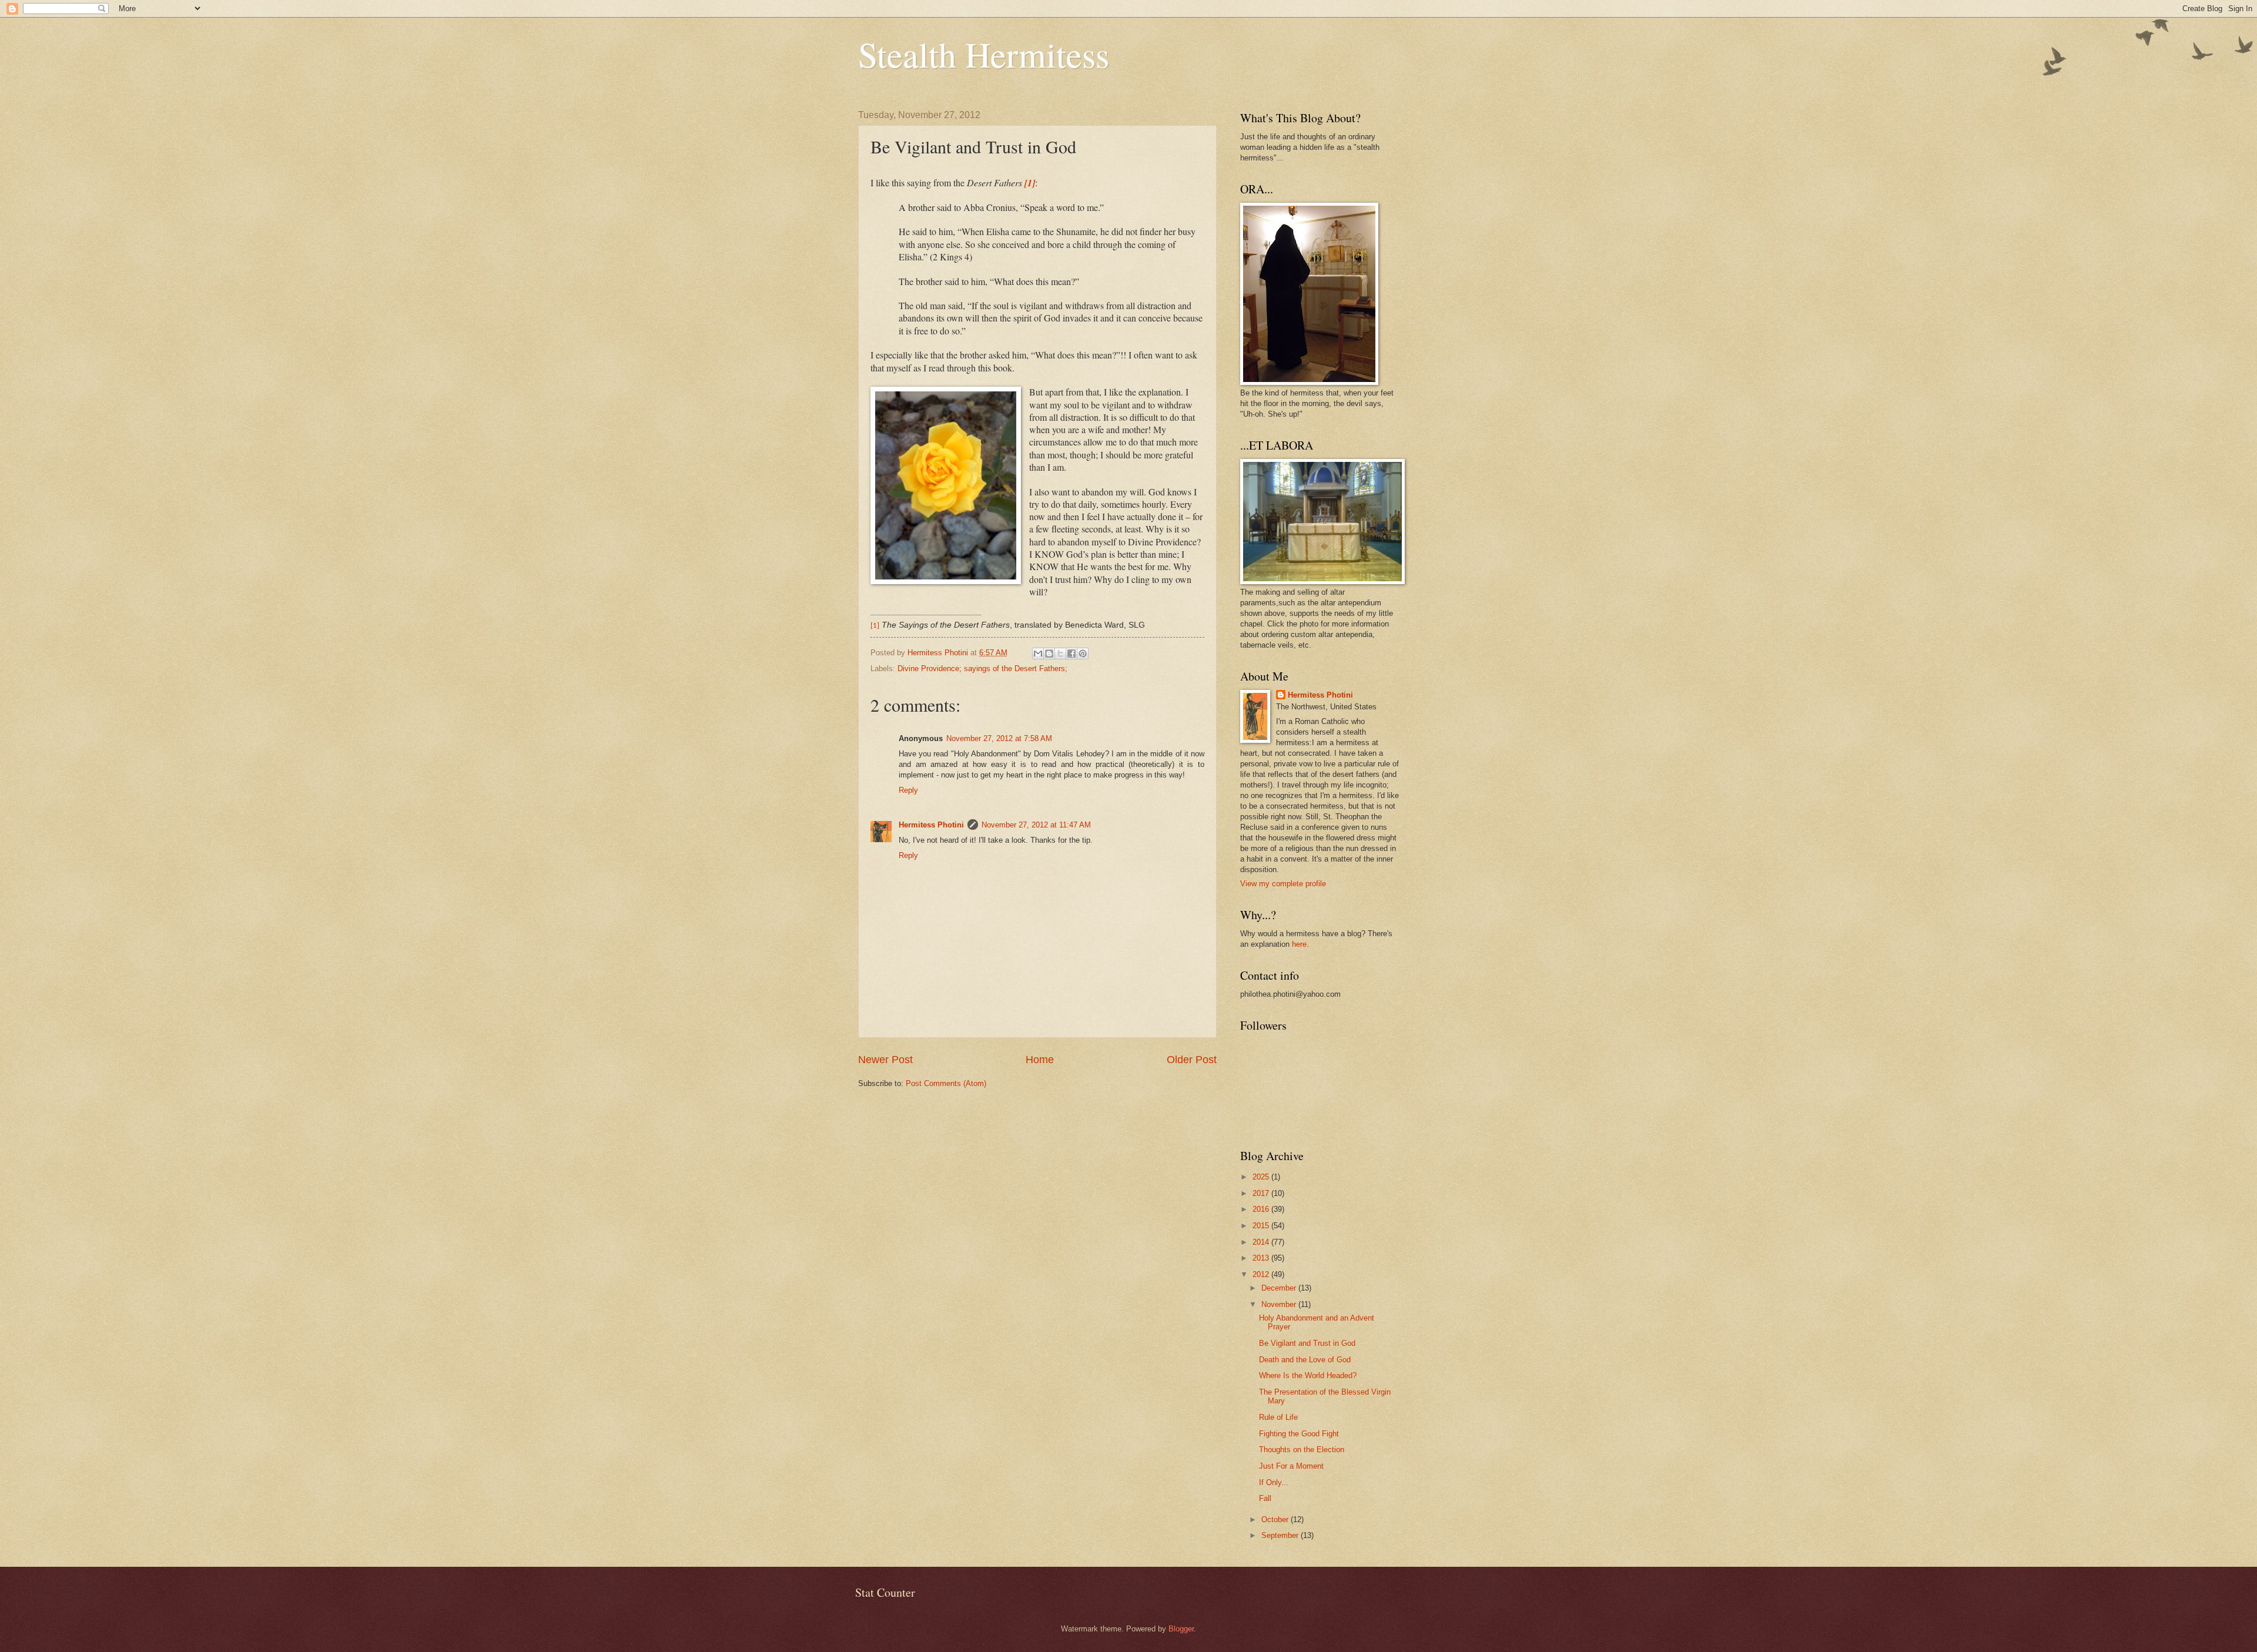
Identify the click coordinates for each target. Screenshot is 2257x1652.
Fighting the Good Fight (1299, 1434)
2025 (1262, 1177)
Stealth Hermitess (984, 54)
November (1280, 1304)
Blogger (1181, 1629)
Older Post (1192, 1060)
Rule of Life (1278, 1417)
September (1281, 1535)
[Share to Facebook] (1071, 654)
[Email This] (1038, 654)
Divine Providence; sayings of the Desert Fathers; (982, 668)
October (1276, 1519)
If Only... (1274, 1482)
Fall (1265, 1498)
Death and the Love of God (1305, 1360)
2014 (1262, 1242)
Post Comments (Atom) (946, 1083)
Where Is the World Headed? (1308, 1375)
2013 (1262, 1258)
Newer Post (885, 1060)
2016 (1262, 1209)
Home (1040, 1060)
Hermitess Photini (931, 825)
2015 (1262, 1226)
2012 (1262, 1274)
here (1299, 944)
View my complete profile (1283, 884)
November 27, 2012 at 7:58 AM (999, 738)
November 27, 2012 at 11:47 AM (1036, 825)
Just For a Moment (1291, 1466)
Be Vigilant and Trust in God (1307, 1343)
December (1280, 1288)
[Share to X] (1060, 654)
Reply (908, 790)
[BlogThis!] (1049, 654)
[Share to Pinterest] (1083, 654)
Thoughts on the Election (1302, 1450)
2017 (1262, 1193)
